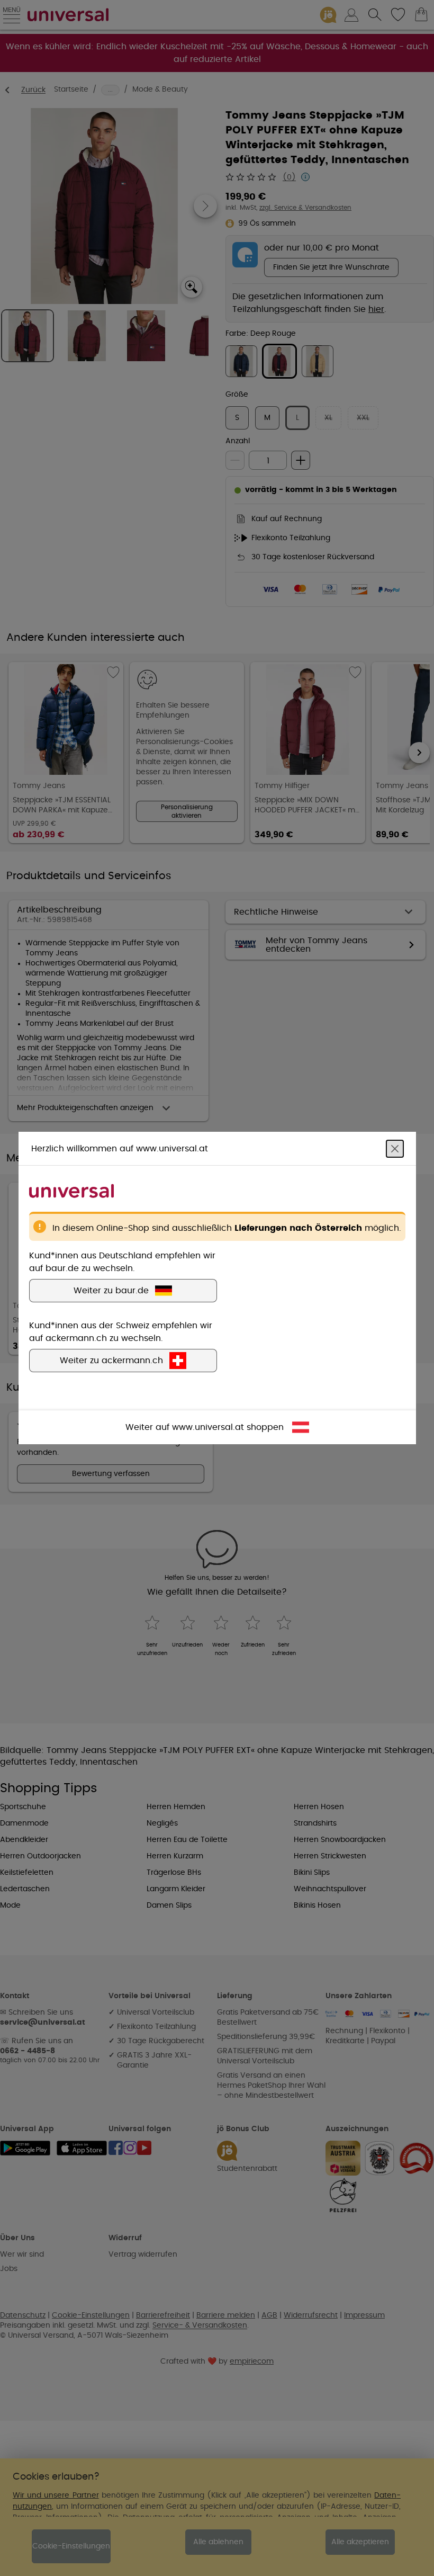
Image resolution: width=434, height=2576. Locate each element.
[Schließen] (395, 1149)
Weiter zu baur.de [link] (111, 1291)
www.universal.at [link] (208, 1427)
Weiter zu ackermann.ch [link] (111, 1361)
